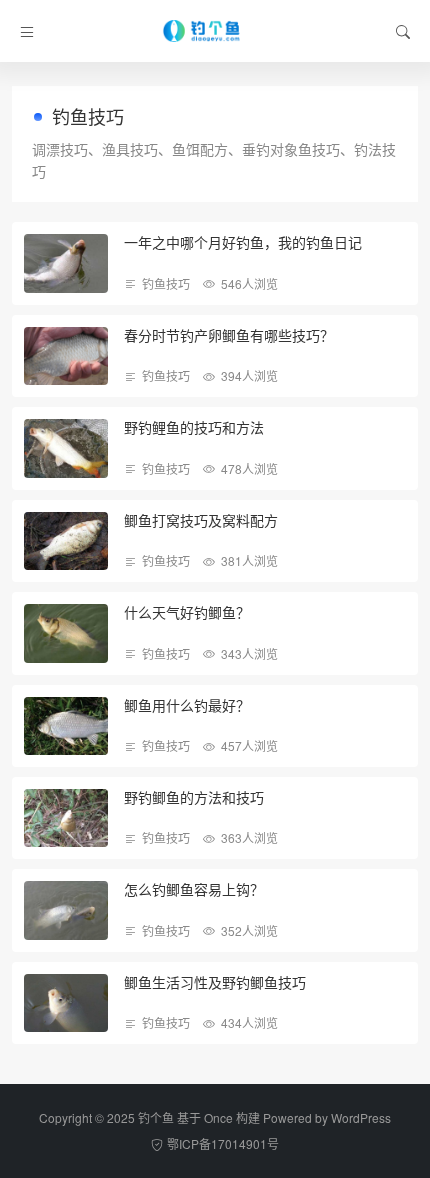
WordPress (361, 1117)
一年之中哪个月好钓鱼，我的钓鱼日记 (243, 242)
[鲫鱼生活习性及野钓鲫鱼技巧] (66, 1003)
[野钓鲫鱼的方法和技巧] (66, 818)
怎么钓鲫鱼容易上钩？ (194, 889)
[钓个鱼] (215, 31)
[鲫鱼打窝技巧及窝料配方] (66, 541)
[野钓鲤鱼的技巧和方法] (66, 448)
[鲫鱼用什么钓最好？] (66, 726)
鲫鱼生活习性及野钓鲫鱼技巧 (215, 982)
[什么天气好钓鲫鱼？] (66, 633)
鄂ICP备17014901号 (223, 1143)
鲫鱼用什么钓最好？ (187, 705)
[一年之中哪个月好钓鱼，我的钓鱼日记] (66, 263)
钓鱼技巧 (166, 283)
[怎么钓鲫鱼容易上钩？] (66, 910)
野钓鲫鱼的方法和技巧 (194, 797)
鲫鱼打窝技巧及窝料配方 (201, 520)
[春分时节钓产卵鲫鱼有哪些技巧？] (66, 356)
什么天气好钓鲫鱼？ (187, 612)
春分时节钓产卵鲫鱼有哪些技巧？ (229, 335)
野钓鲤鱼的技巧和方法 (194, 427)
